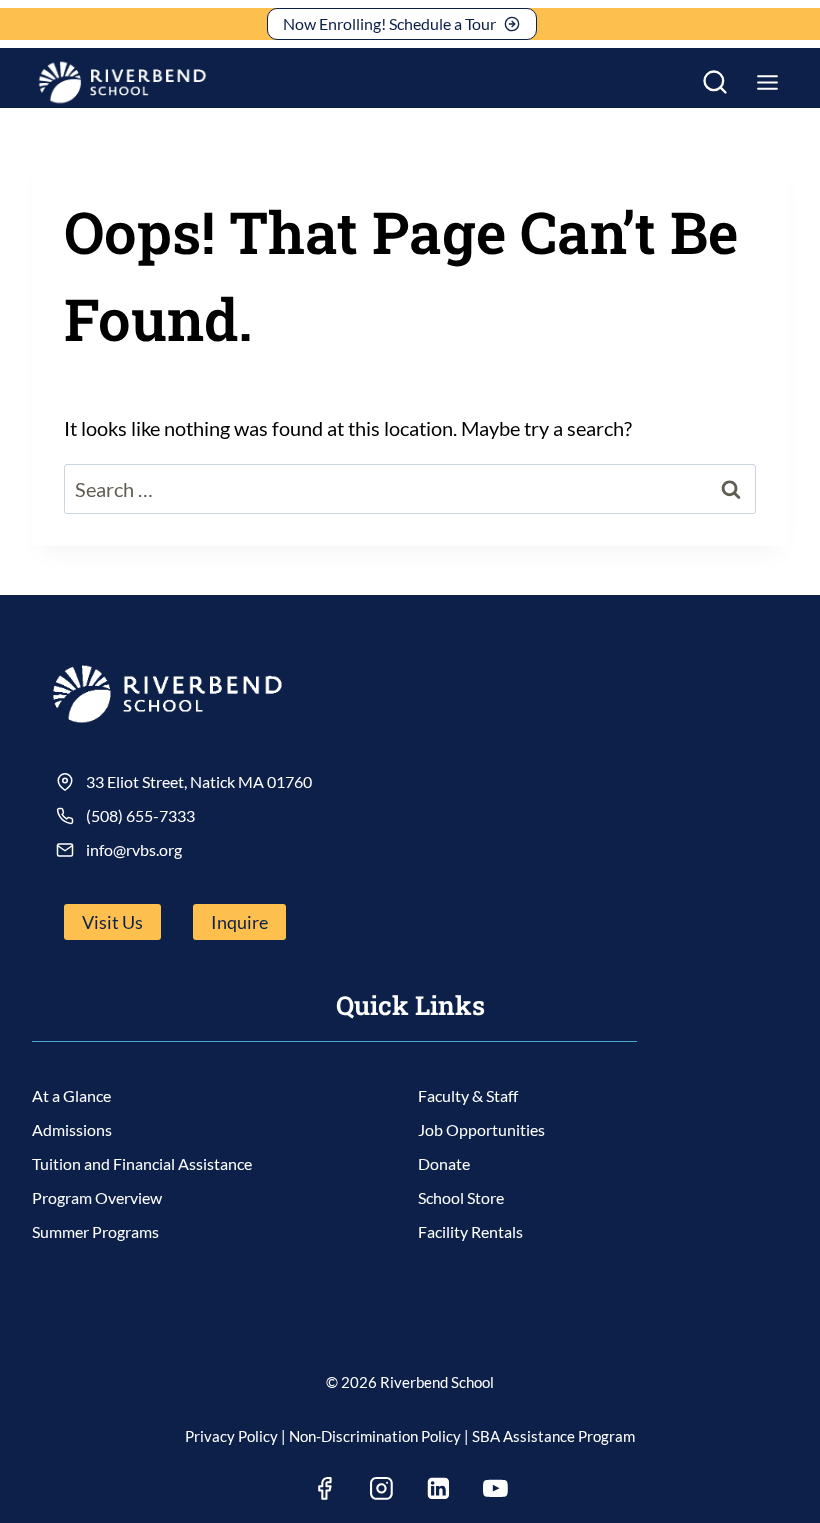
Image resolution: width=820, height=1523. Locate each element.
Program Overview (97, 1197)
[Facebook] (325, 1488)
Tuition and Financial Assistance (142, 1163)
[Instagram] (382, 1488)
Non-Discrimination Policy (375, 1436)
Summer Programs (95, 1231)
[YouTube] (496, 1488)
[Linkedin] (439, 1488)
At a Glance (71, 1095)
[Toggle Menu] (767, 82)
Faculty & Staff (468, 1095)
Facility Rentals (470, 1231)
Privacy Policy (231, 1436)
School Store (461, 1197)
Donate (444, 1163)
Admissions (72, 1129)
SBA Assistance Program (553, 1436)
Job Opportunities (481, 1129)
